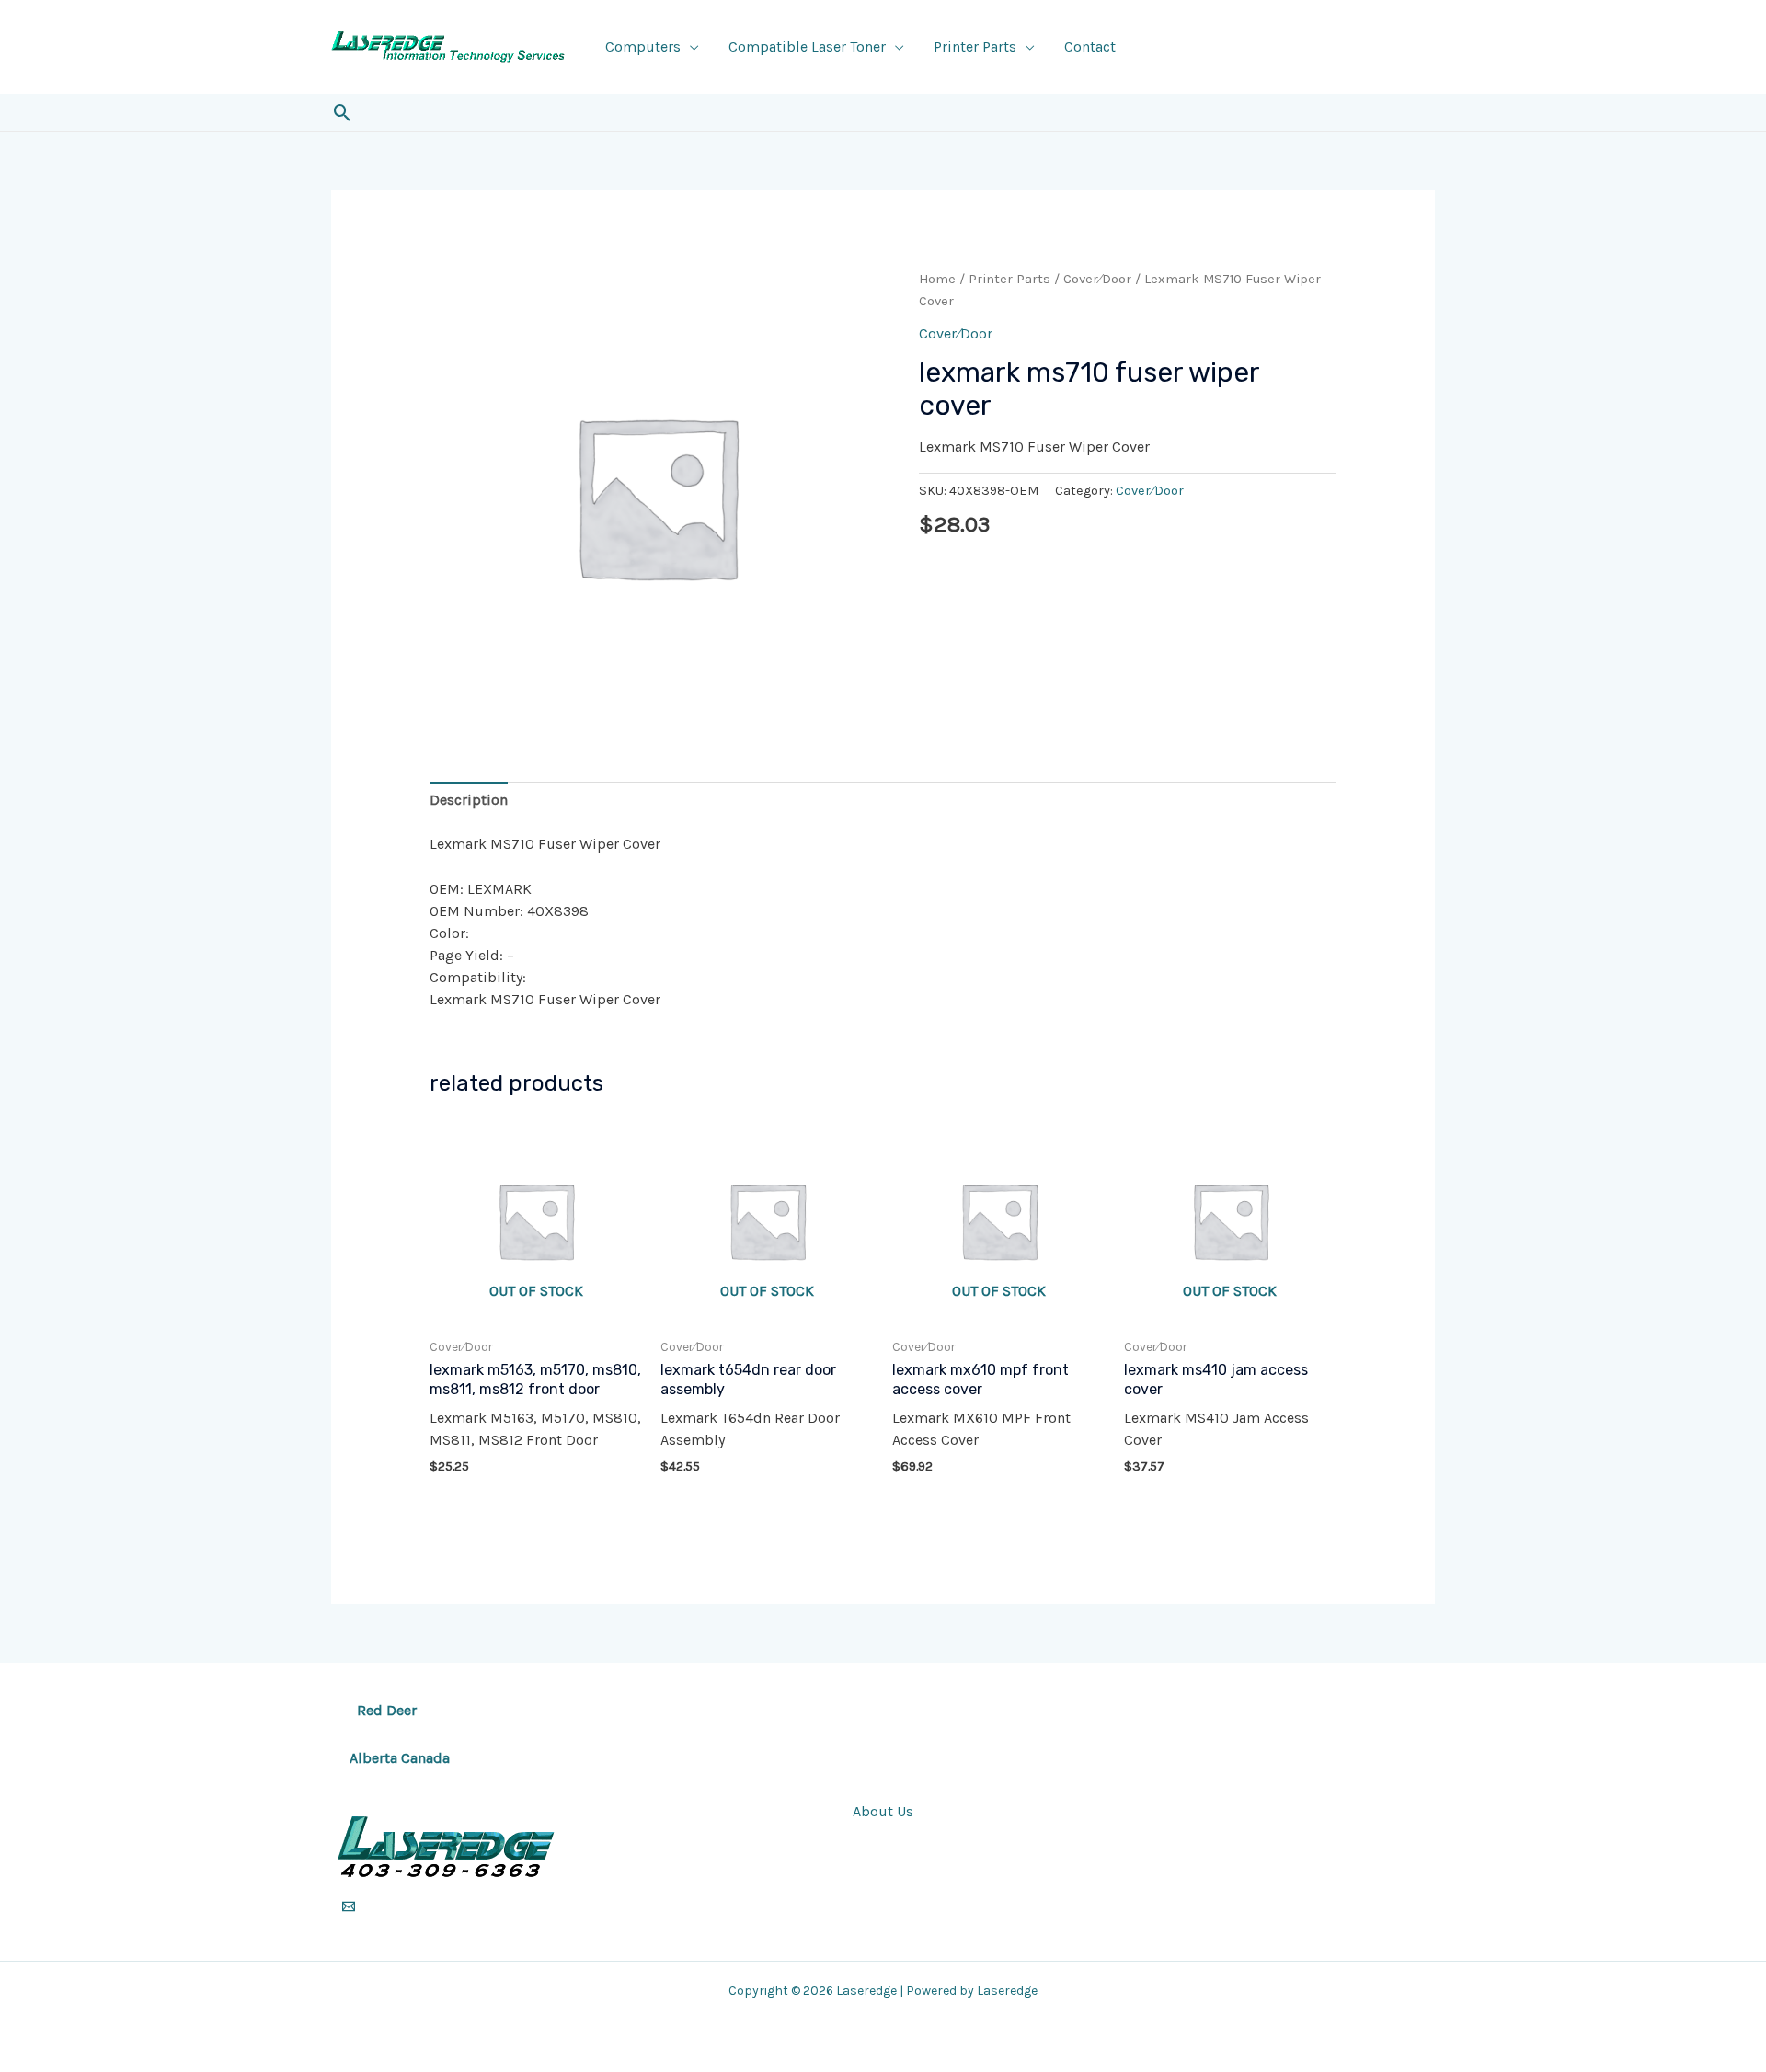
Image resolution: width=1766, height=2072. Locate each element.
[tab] (469, 800)
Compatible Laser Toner (807, 46)
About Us (883, 1811)
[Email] (349, 1906)
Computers (643, 46)
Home (937, 279)
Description (469, 800)
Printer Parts (975, 46)
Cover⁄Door (1097, 279)
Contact (1090, 46)
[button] (343, 113)
